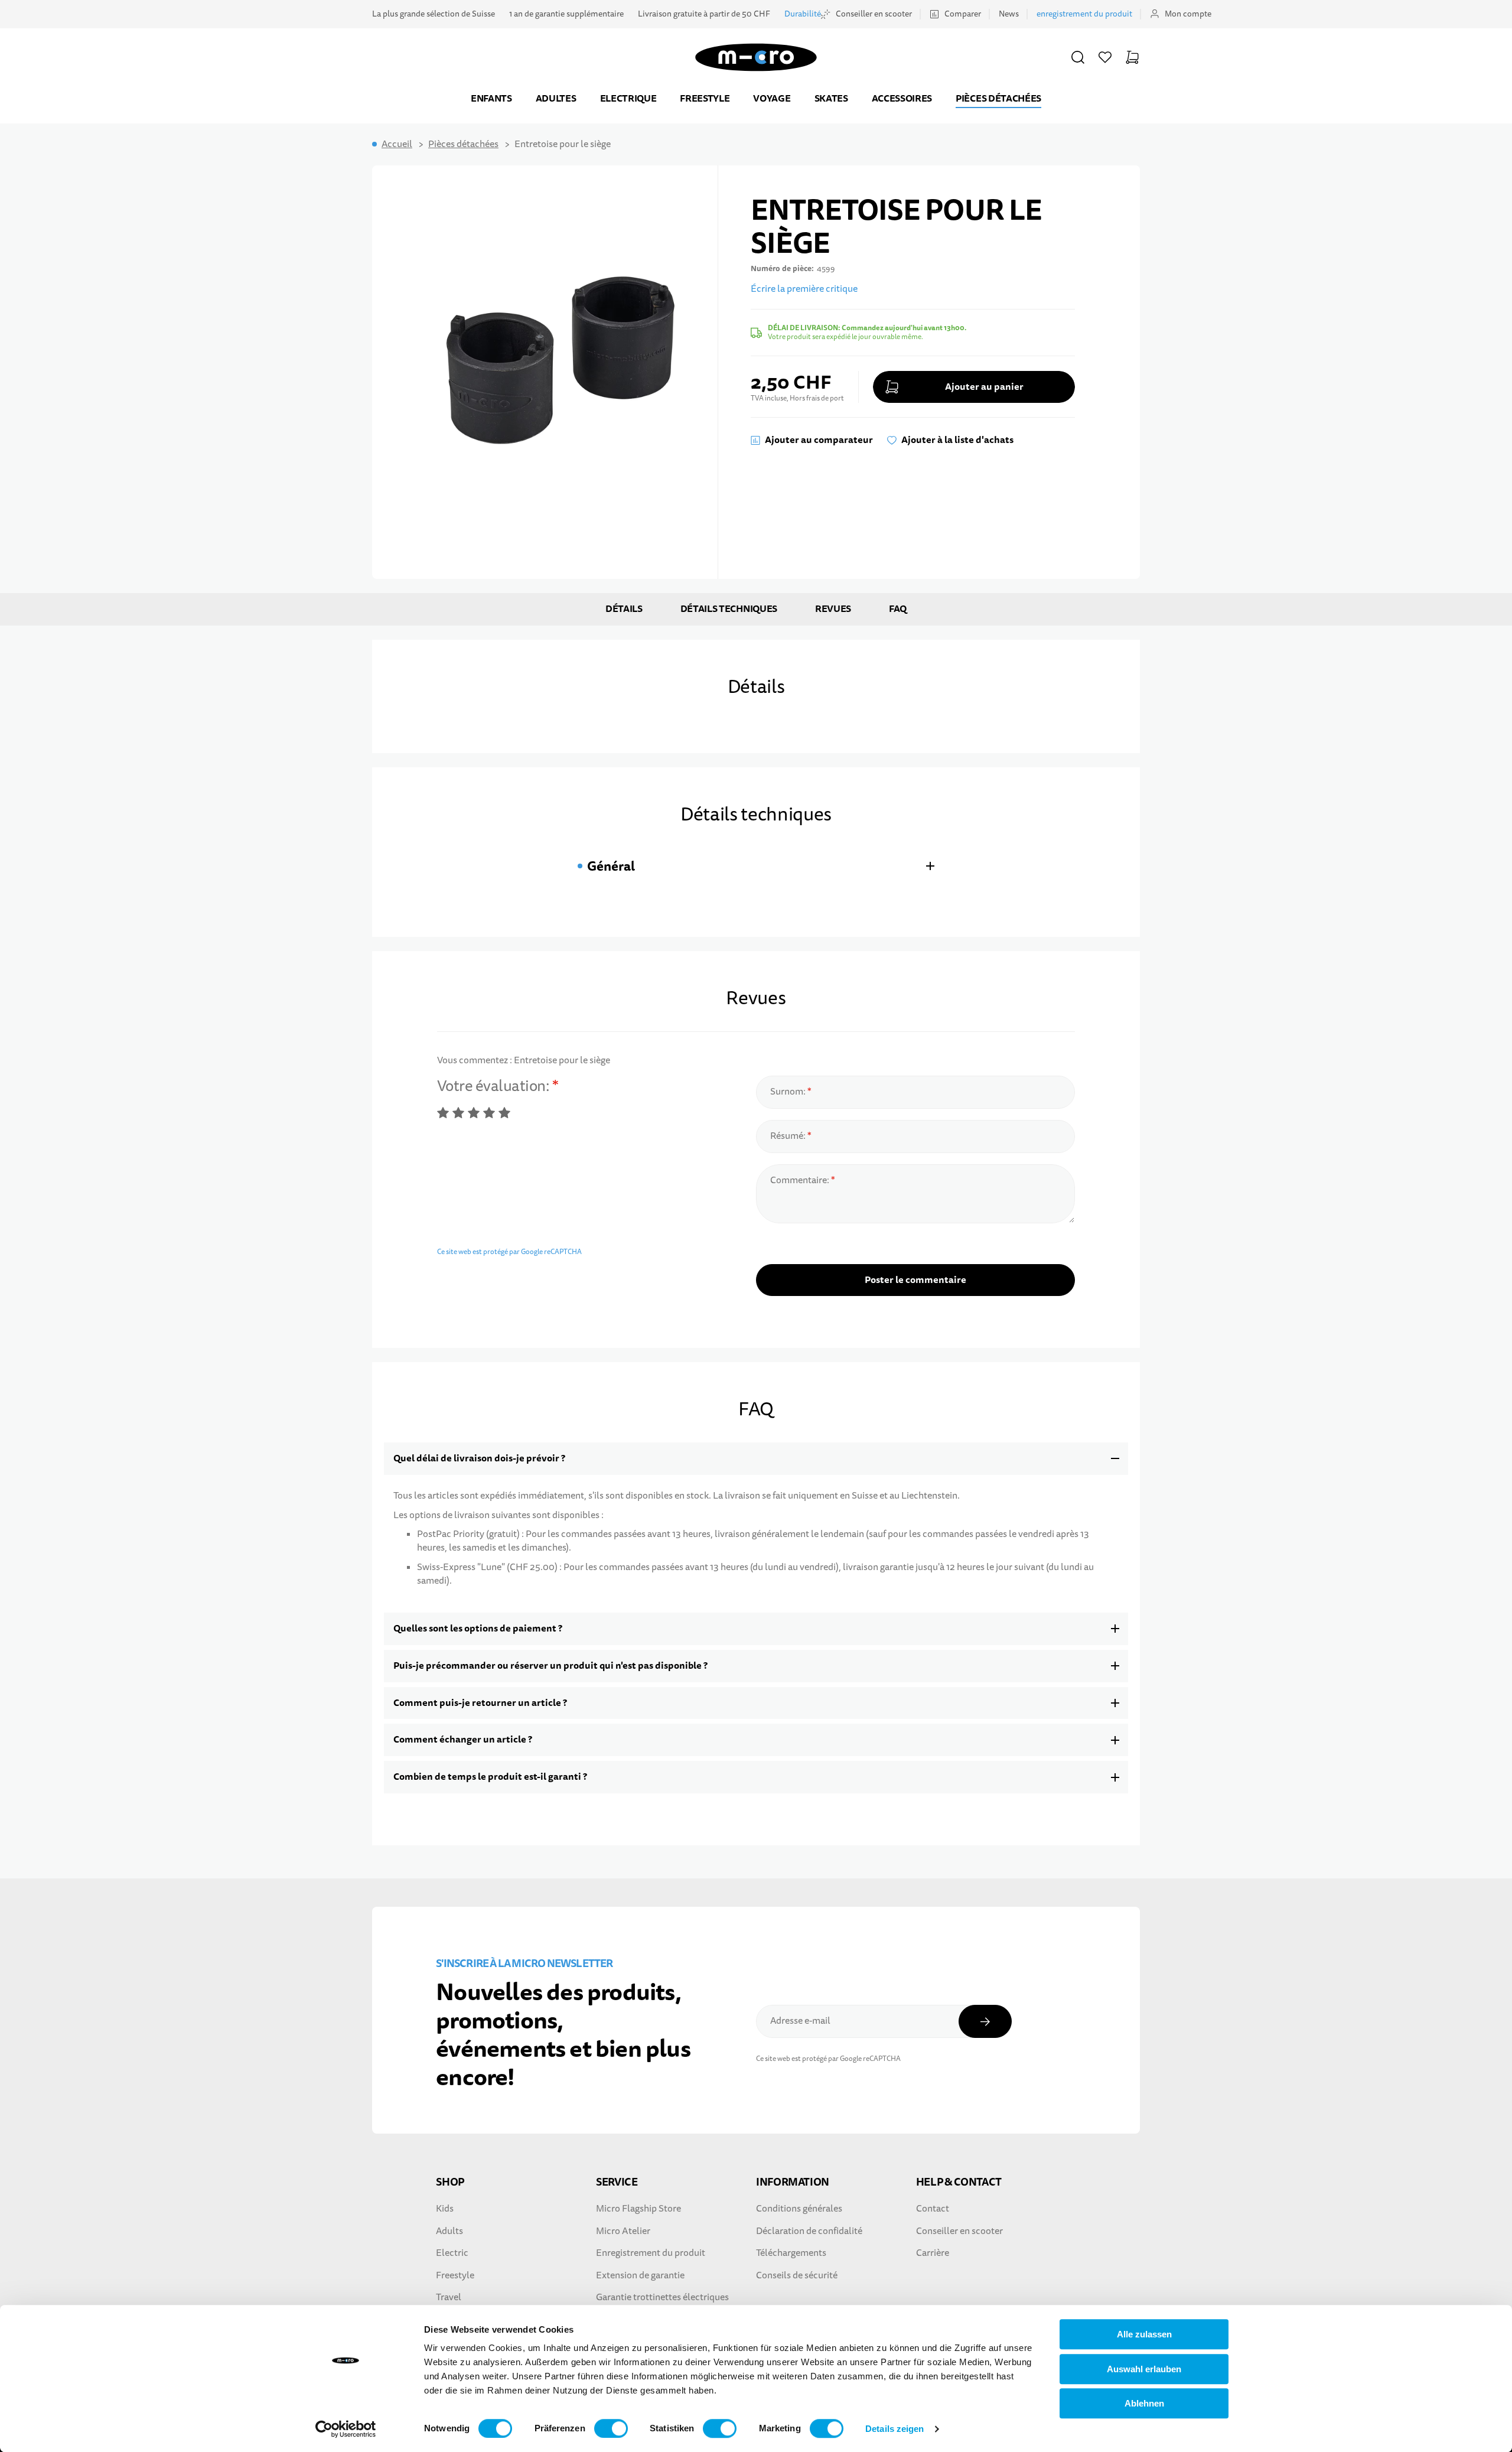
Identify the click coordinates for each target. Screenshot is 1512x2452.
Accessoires (902, 98)
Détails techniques (729, 609)
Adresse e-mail (800, 2021)
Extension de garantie (640, 2275)
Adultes (556, 98)
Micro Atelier (623, 2231)
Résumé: (789, 1136)
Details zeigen (895, 2429)
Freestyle (705, 98)
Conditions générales (799, 2209)
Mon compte (1188, 14)
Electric (452, 2253)
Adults (449, 2231)
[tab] (756, 866)
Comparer (963, 14)
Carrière (933, 2253)
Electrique (628, 98)
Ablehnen (1144, 2403)
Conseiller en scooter (874, 14)
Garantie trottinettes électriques (662, 2297)
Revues (833, 609)
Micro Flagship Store (638, 2209)
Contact (933, 2209)
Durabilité (803, 14)
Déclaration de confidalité (809, 2231)
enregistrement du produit (1084, 14)
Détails (624, 609)
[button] (1078, 57)
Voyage (772, 98)
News (1009, 14)
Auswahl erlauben (1144, 2369)
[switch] (611, 2428)
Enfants (491, 98)
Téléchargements (791, 2253)
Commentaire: (801, 1180)
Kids (445, 2209)
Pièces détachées (998, 98)
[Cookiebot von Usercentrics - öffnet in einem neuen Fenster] (346, 2429)
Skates (831, 98)
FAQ (898, 609)
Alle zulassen (1144, 2334)
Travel (449, 2297)
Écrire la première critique (804, 289)
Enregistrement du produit (651, 2253)
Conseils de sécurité (797, 2275)
